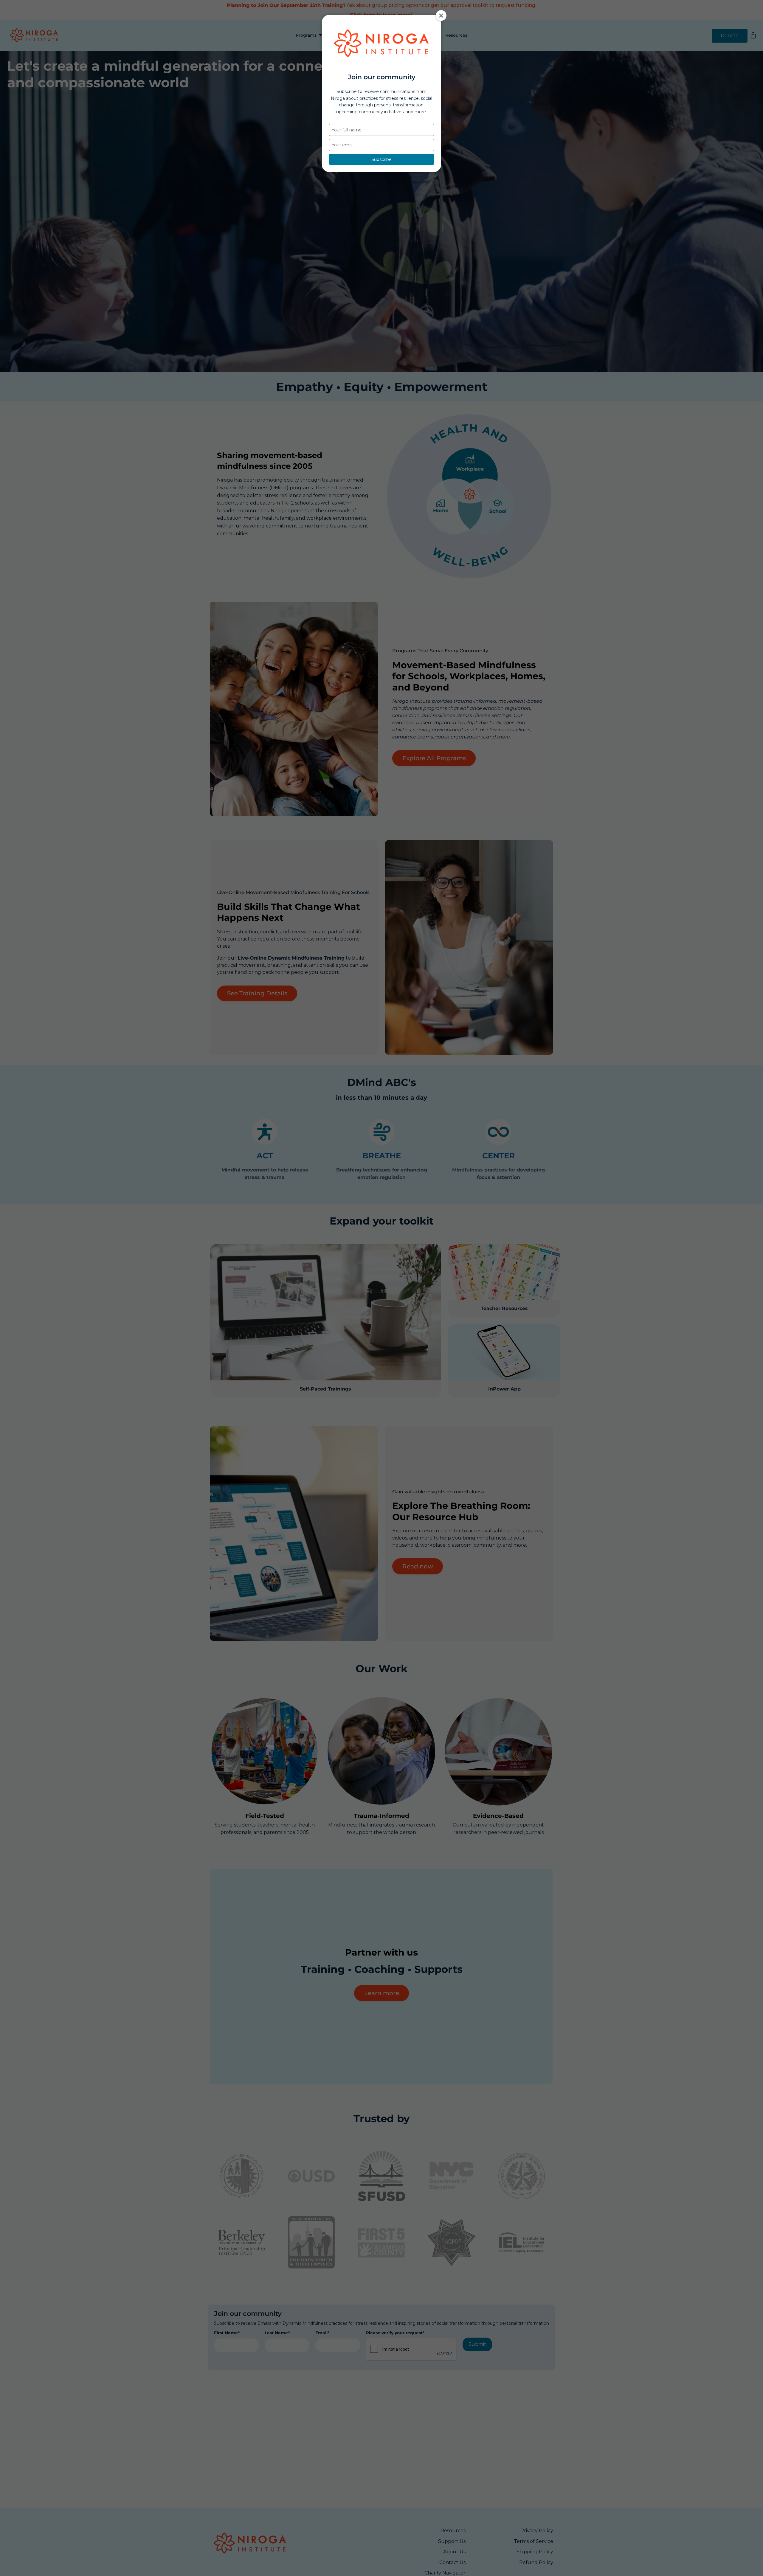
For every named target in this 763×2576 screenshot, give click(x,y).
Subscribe (381, 159)
